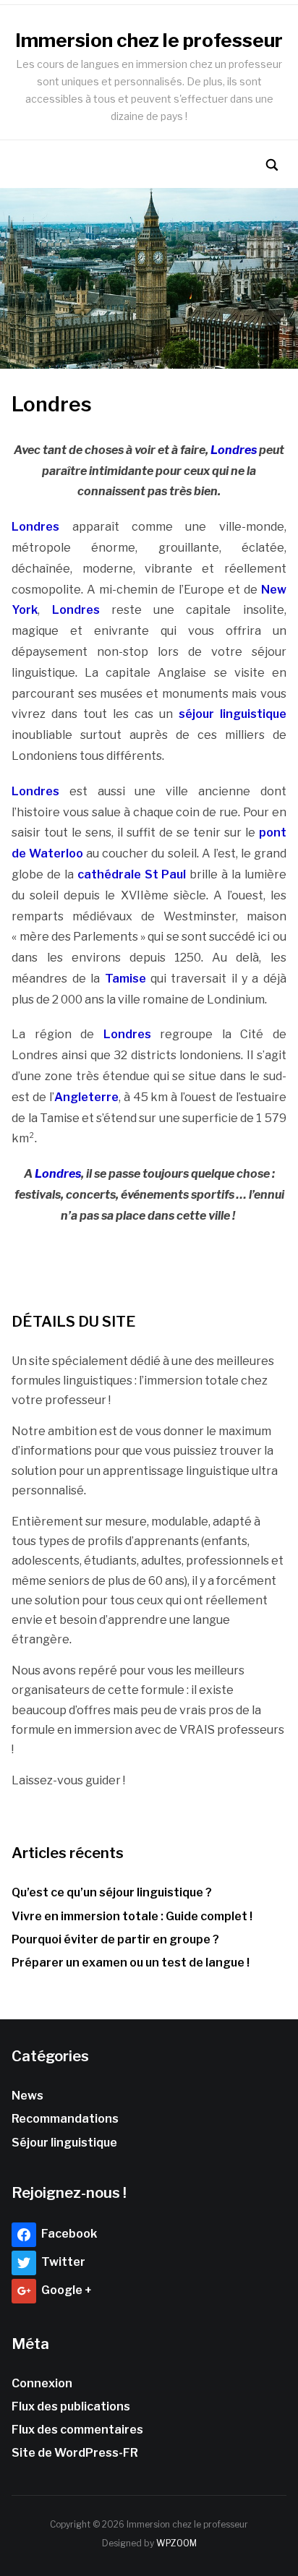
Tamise (128, 979)
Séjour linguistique (64, 2143)
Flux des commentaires (77, 2430)
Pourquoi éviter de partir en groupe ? (115, 1939)
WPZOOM (176, 2543)
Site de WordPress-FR (75, 2453)
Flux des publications (71, 2406)
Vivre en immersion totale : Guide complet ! (132, 1916)
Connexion (42, 2383)
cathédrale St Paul (133, 874)
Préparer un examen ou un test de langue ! (131, 1963)
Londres (234, 450)
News (27, 2096)
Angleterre (86, 1097)
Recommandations (65, 2119)
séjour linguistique (233, 714)
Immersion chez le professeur (149, 40)
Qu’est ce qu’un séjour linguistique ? (112, 1892)
